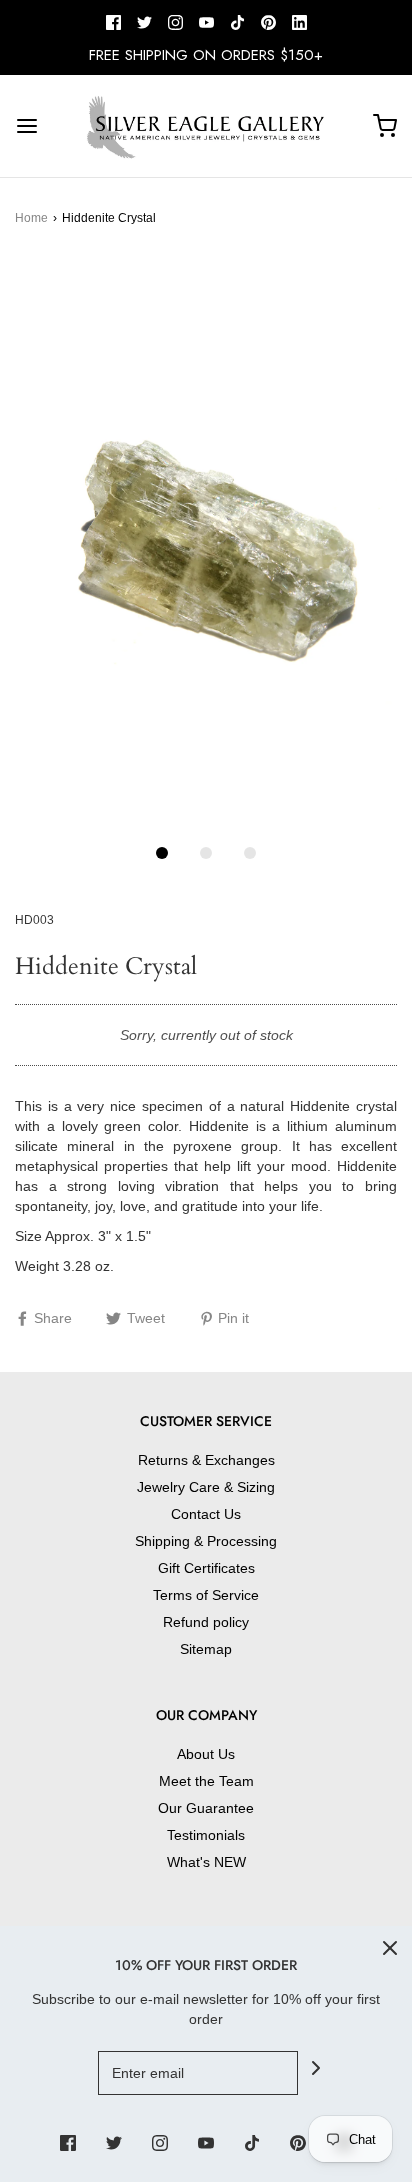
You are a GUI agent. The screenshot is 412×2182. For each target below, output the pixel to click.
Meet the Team (206, 1781)
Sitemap (206, 1649)
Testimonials (206, 1835)
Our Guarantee (206, 1808)
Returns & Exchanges (206, 1460)
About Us (206, 1754)
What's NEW (206, 1862)
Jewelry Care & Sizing (206, 1487)
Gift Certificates (206, 1568)
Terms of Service (206, 1595)
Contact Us (206, 1514)
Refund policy (206, 1622)
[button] (206, 544)
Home (31, 218)
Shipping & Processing (206, 1541)
